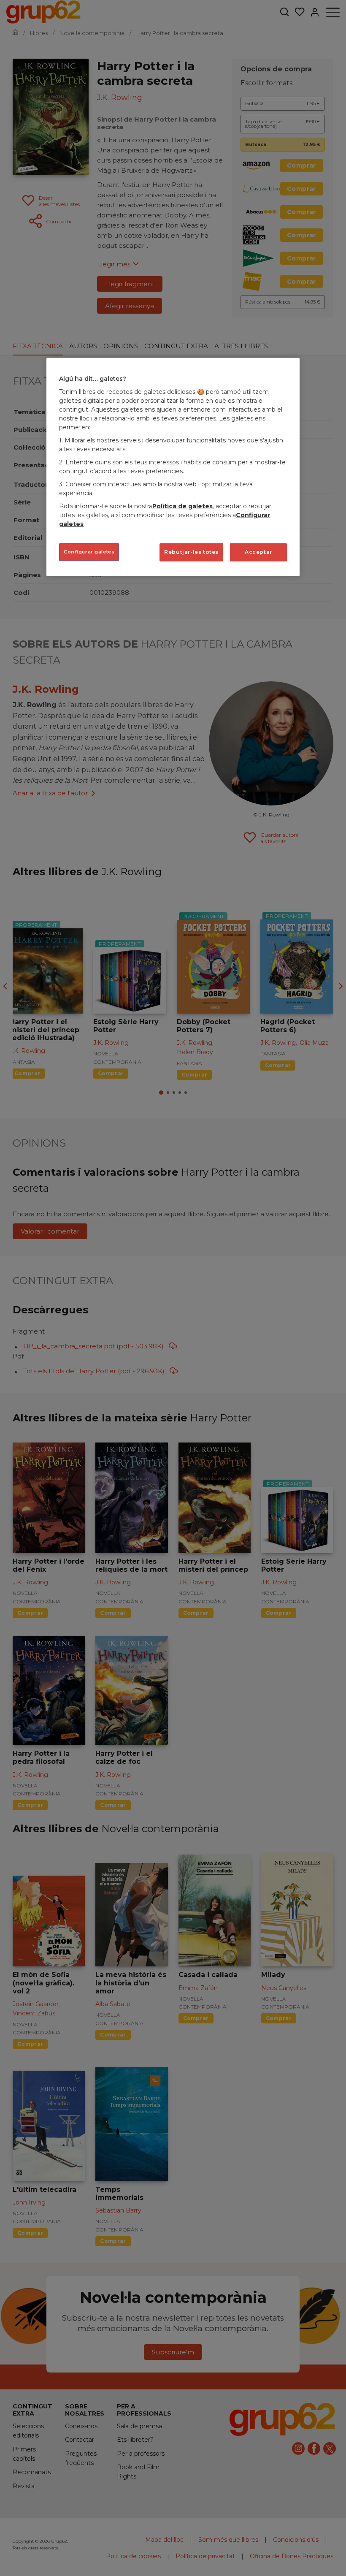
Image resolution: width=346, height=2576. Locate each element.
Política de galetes (182, 506)
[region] (173, 467)
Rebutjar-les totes (191, 552)
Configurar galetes (89, 552)
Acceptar (258, 552)
